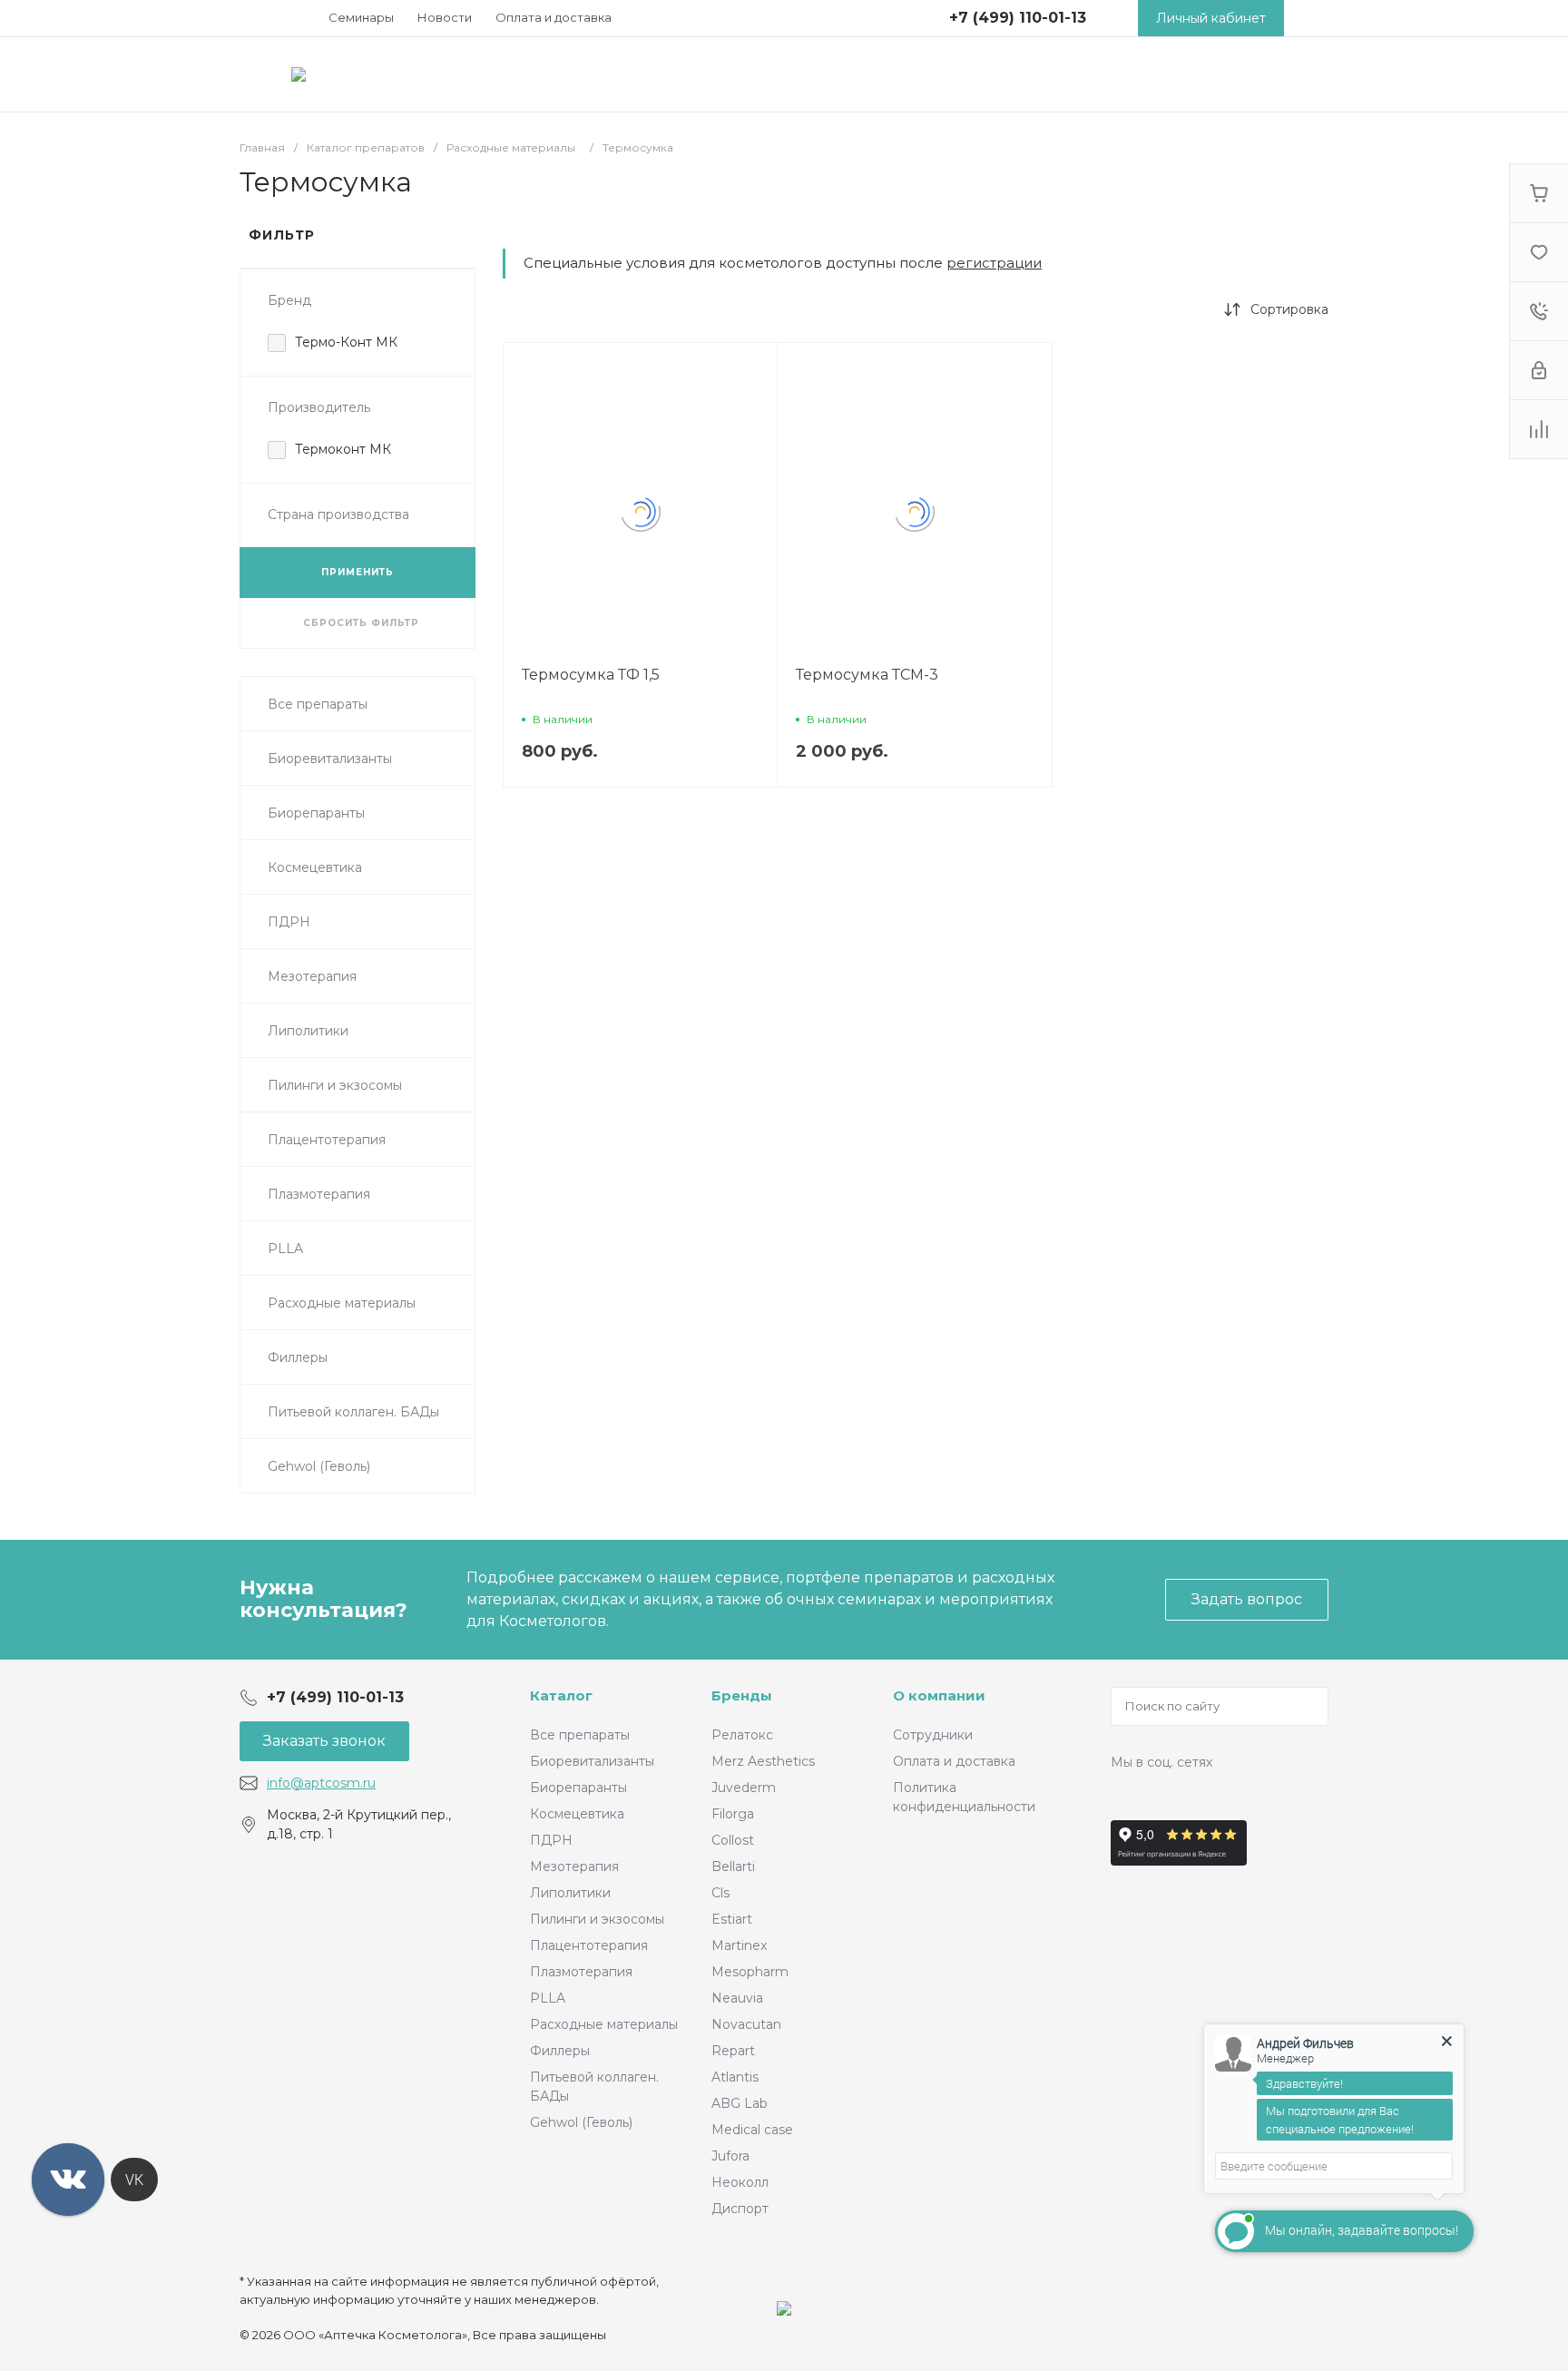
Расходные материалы (604, 2024)
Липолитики (570, 1893)
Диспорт (740, 2209)
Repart (733, 2051)
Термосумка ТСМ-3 (867, 675)
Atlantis (735, 2077)
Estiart (732, 1919)
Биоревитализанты (592, 1761)
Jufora (730, 2156)
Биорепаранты (578, 1788)
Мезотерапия (574, 1866)
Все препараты (580, 1735)
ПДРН (551, 1840)
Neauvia (737, 1998)
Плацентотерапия (589, 1945)
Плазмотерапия (581, 1972)
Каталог (561, 1695)
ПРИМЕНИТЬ (358, 572)
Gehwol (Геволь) (581, 2122)
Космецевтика (577, 1814)
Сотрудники (933, 1735)
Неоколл (740, 2182)
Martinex (739, 1945)
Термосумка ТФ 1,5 (591, 675)
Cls (720, 1893)
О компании (939, 1695)
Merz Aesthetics (763, 1761)
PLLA (548, 1998)
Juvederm (744, 1788)
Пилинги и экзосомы (597, 1919)
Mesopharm (750, 1972)
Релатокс (742, 1735)
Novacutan (746, 2024)
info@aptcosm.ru (321, 1783)
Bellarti (733, 1866)
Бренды (742, 1695)
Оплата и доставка (554, 17)
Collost (733, 1840)
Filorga (733, 1814)
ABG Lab (740, 2103)
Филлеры (560, 2051)
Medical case (752, 2130)
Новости (445, 17)
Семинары (361, 17)
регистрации (994, 263)
